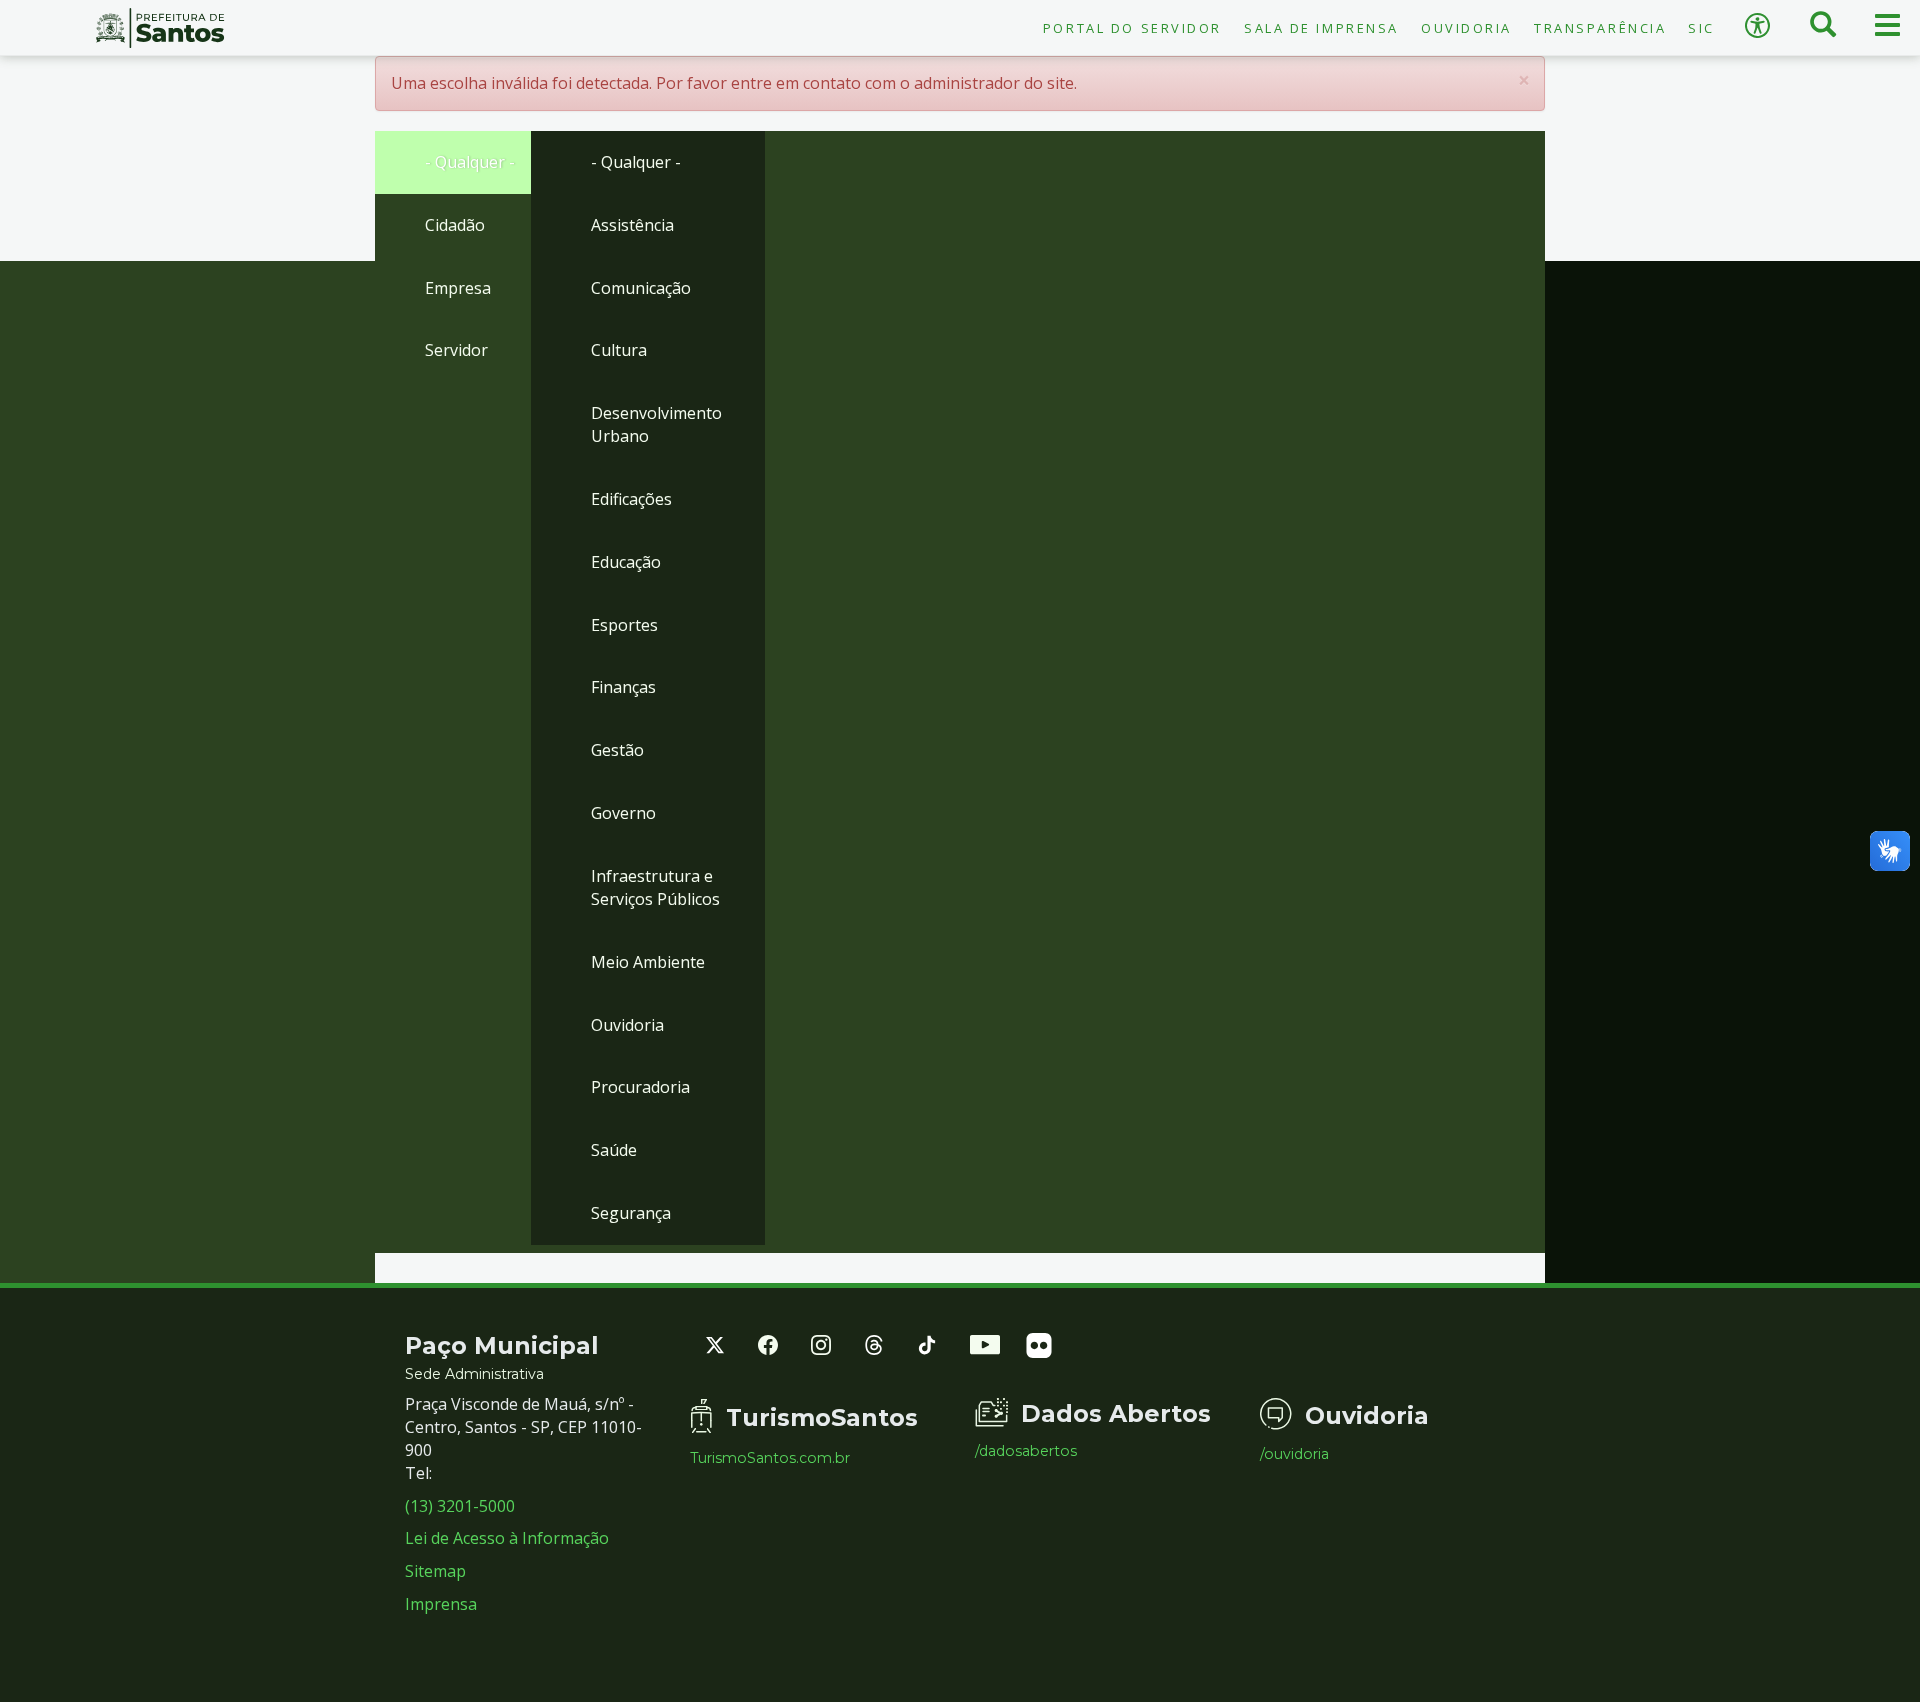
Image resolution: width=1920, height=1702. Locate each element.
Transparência (1600, 28)
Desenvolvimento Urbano (656, 424)
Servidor (456, 350)
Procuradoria (640, 1087)
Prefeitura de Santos (160, 28)
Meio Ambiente (648, 962)
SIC (1701, 28)
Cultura (619, 350)
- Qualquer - (470, 162)
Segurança (631, 1213)
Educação (626, 562)
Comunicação (641, 288)
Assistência (632, 225)
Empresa (458, 288)
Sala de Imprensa (1321, 28)
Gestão (617, 750)
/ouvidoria (1294, 1454)
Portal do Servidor (1132, 28)
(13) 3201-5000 (460, 1506)
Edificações (631, 499)
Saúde (614, 1150)
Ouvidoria (1466, 28)
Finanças (623, 687)
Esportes (624, 625)
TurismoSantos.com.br (770, 1458)
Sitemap (435, 1571)
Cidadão (455, 225)
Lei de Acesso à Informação (507, 1538)
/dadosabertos (1026, 1451)
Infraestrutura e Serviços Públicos (655, 887)
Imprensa (441, 1604)
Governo (623, 813)
